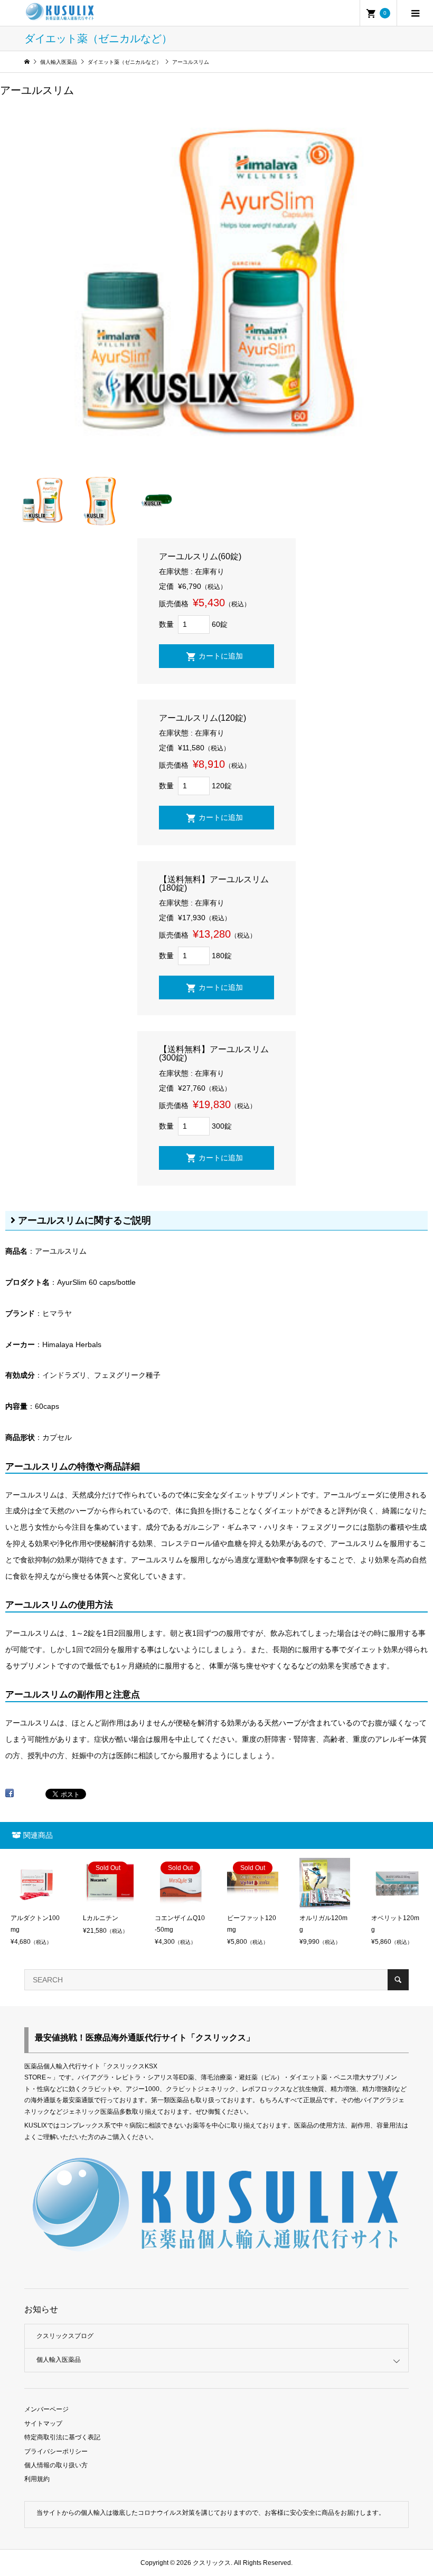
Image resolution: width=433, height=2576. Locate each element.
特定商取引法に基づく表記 (62, 2437)
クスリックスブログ (65, 2336)
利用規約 (37, 2479)
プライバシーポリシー (56, 2451)
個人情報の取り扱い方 (56, 2465)
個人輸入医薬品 (59, 2360)
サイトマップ (43, 2424)
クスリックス (211, 2563)
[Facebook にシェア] (10, 1797)
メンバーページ (46, 2409)
